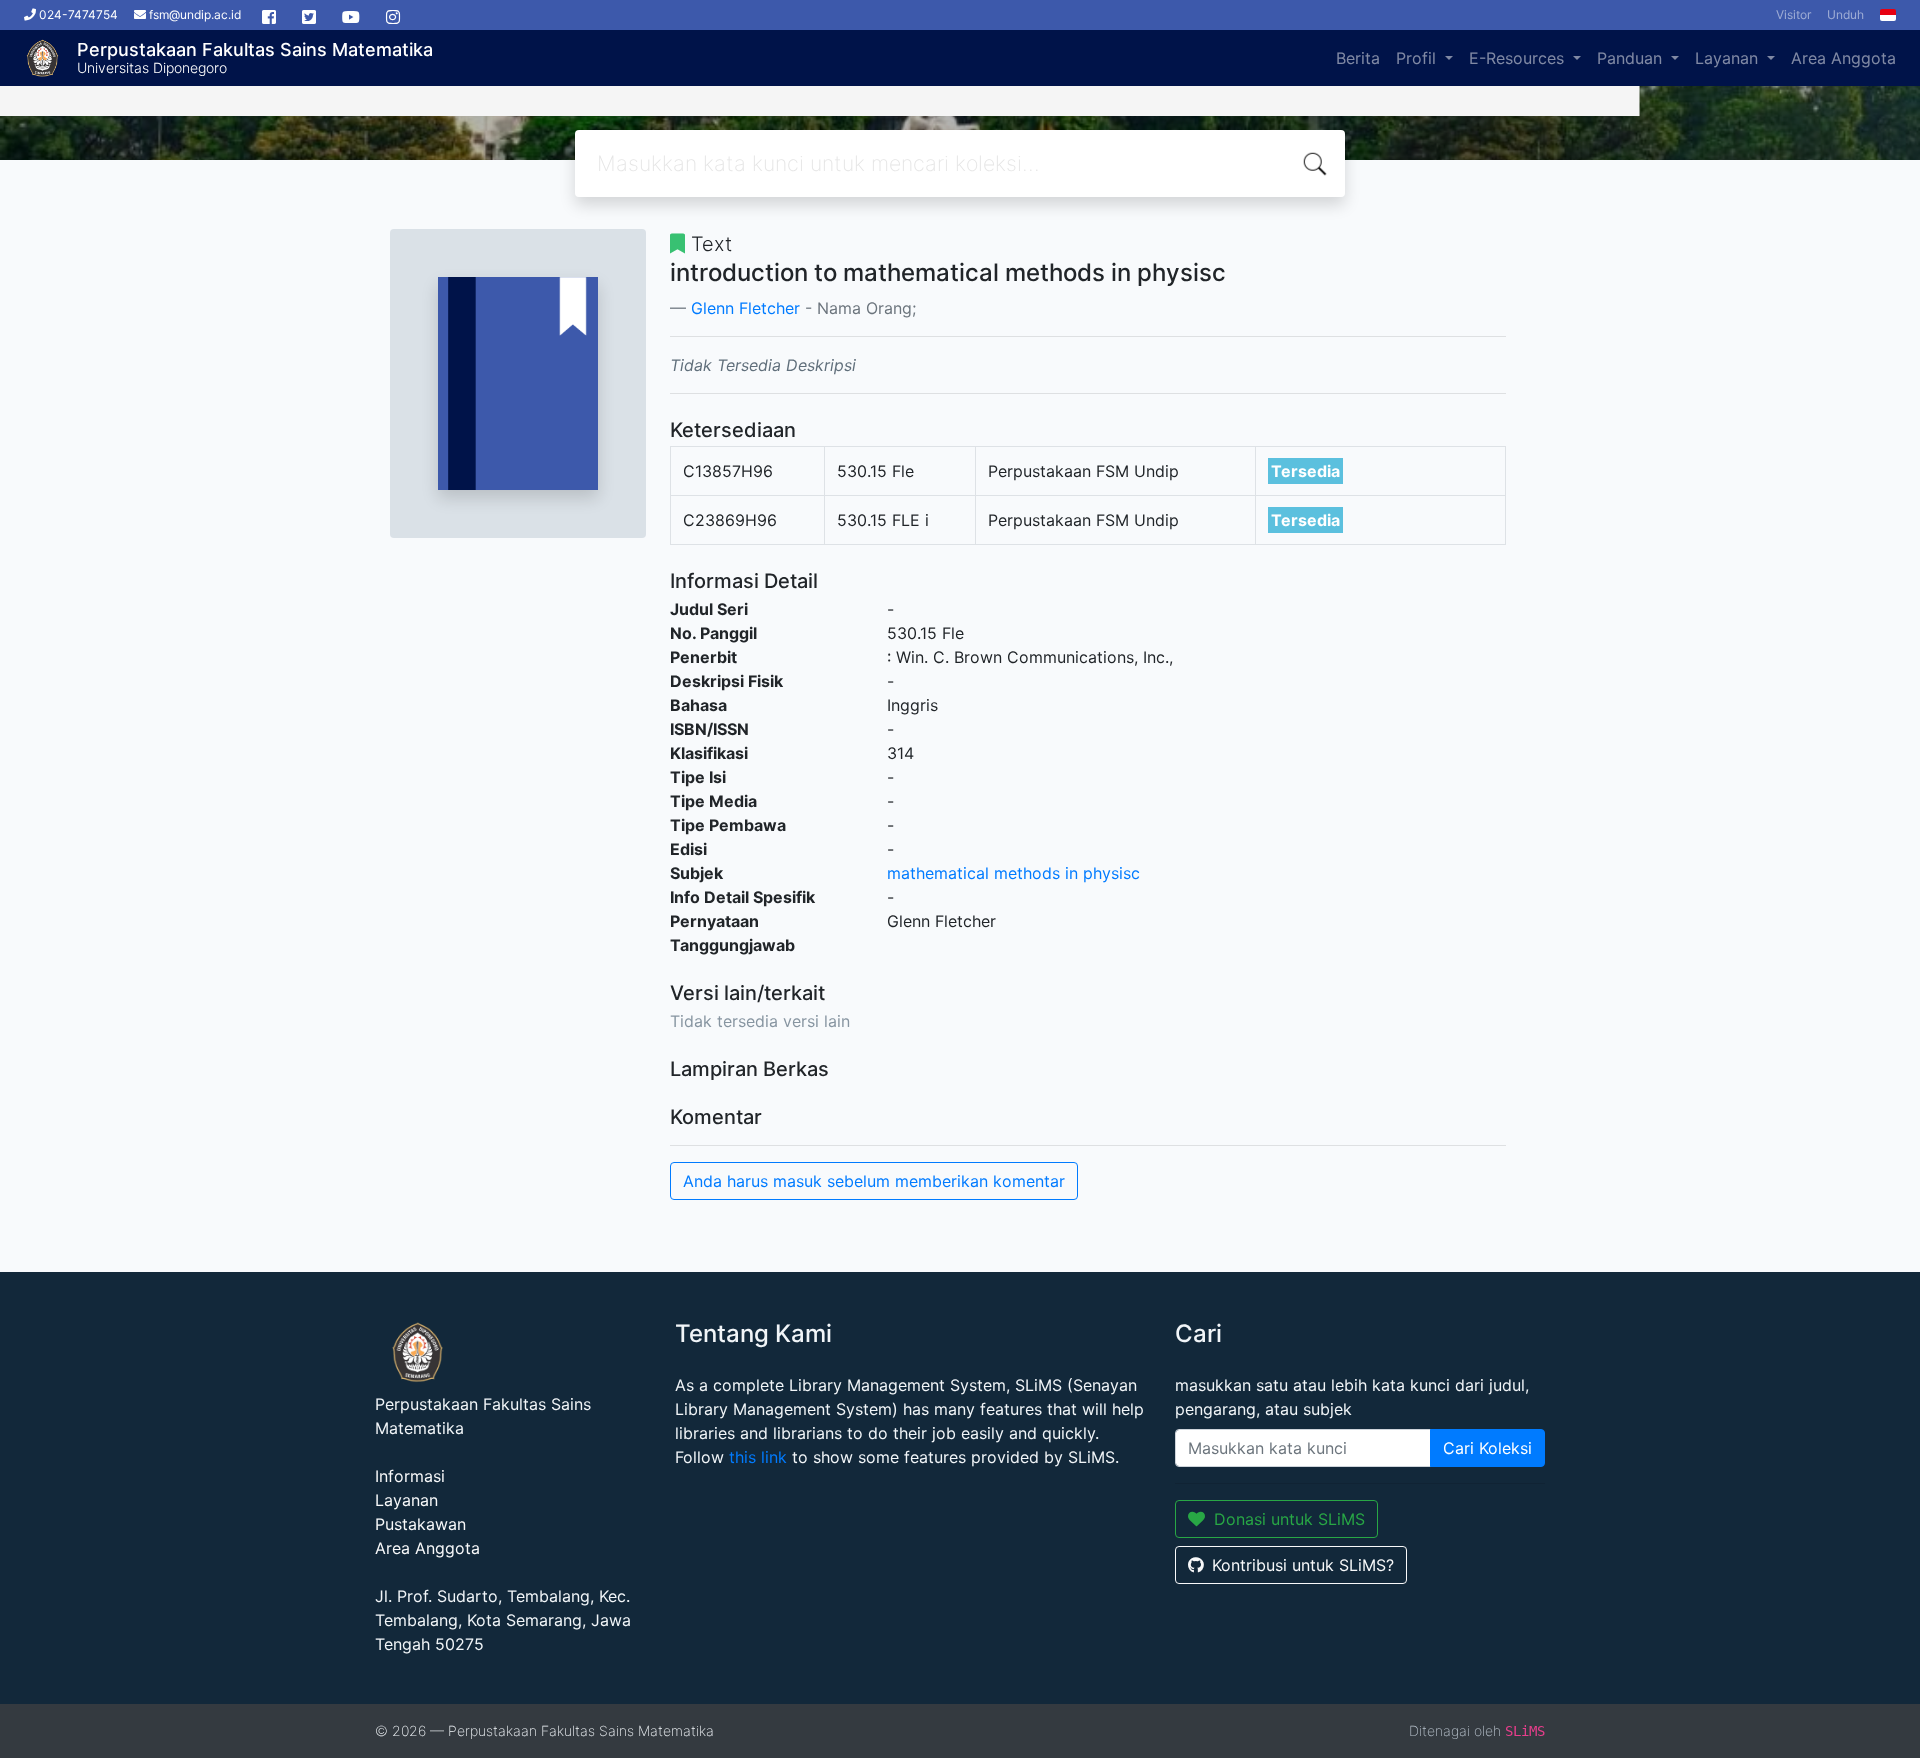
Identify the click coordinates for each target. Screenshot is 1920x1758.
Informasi (410, 1476)
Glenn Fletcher (745, 308)
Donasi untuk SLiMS (1289, 1519)
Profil (1418, 58)
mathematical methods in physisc (1013, 873)
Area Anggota (1843, 58)
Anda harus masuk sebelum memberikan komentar (874, 1181)
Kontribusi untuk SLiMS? (1303, 1565)
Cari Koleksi (1487, 1448)
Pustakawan (420, 1524)
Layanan (1729, 58)
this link (758, 1457)
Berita (1358, 58)
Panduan (1632, 58)
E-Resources (1519, 58)
